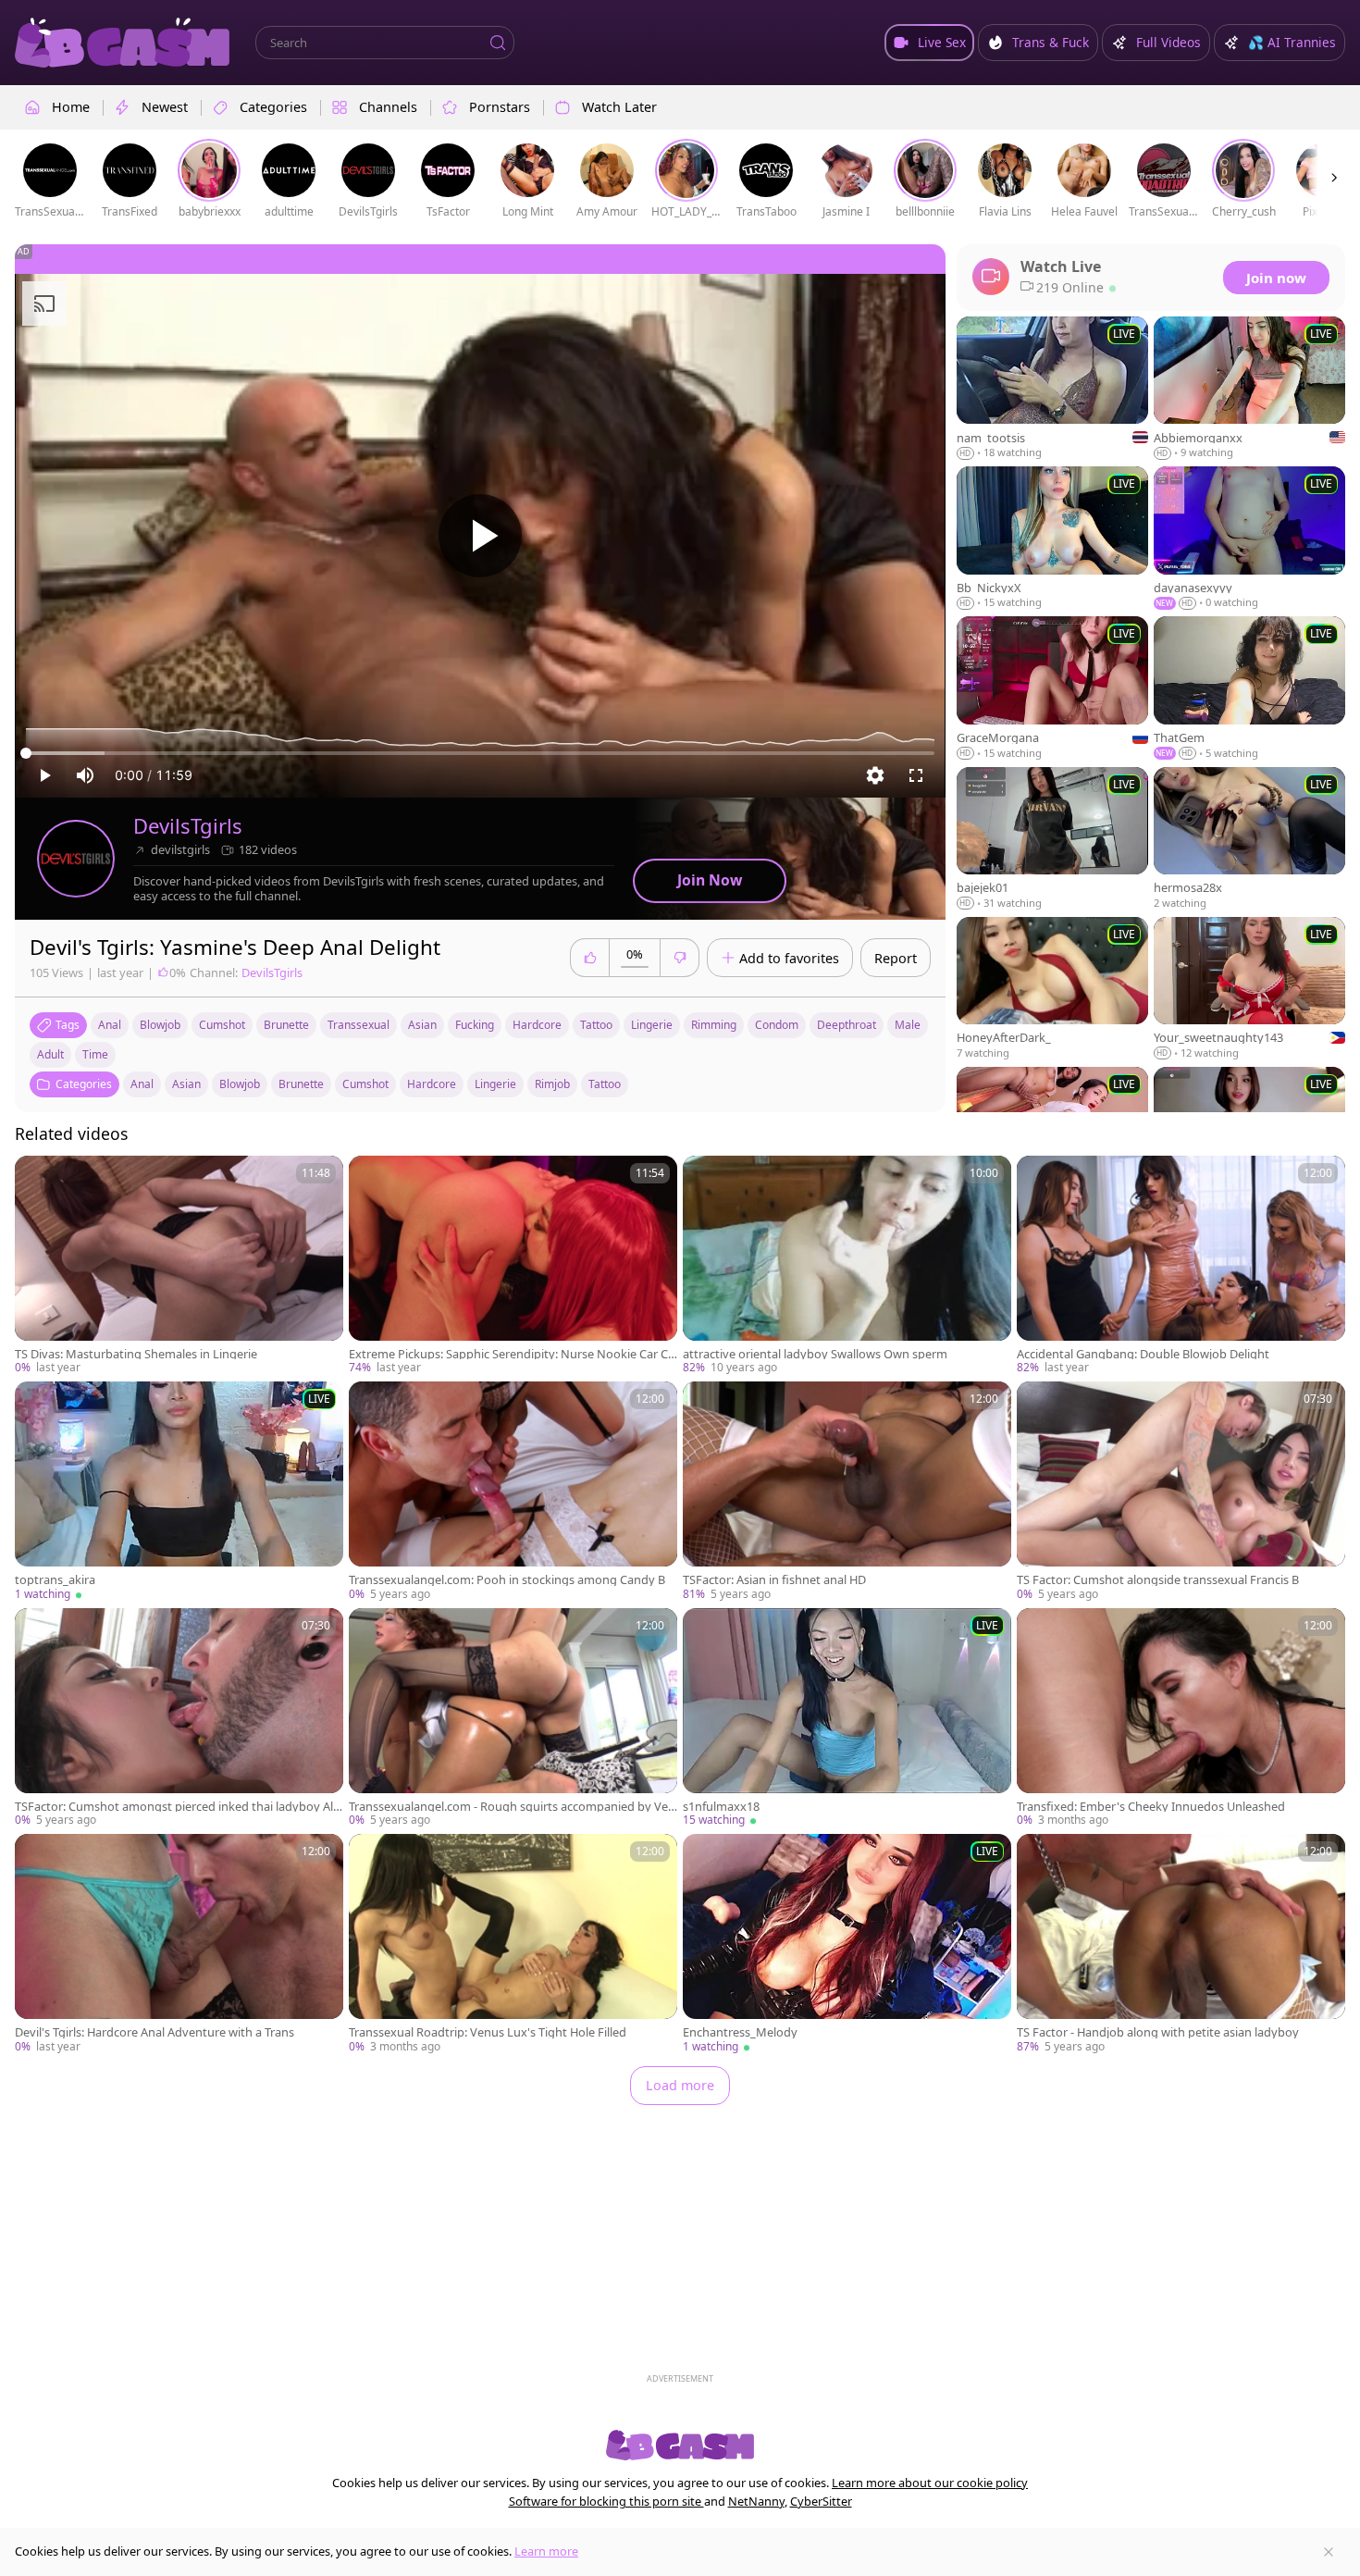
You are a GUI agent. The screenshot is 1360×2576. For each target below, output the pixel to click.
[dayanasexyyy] (1249, 539)
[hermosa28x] (1249, 839)
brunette (286, 1025)
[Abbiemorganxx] (1249, 389)
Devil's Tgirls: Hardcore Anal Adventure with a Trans (155, 2032)
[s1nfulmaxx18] (847, 1718)
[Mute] (85, 775)
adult (50, 1054)
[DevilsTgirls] (76, 859)
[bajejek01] (1052, 839)
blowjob (160, 1025)
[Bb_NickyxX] (1052, 539)
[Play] (480, 536)
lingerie (652, 1025)
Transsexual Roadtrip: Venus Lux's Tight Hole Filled (488, 2032)
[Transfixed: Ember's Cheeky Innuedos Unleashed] (1181, 1718)
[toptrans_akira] (179, 1492)
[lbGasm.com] (122, 43)
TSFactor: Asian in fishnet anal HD (774, 1580)
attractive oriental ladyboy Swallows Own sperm (815, 1354)
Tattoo (605, 1084)
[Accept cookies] (1329, 2552)
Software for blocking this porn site (606, 2501)
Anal (142, 1084)
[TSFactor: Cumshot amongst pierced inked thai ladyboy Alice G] (179, 1718)
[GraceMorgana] (1052, 688)
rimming (714, 1025)
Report (896, 958)
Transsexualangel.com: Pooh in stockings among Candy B (507, 1580)
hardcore (537, 1025)
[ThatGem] (1249, 688)
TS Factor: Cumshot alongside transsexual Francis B (1158, 1580)
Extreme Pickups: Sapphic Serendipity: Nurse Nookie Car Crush (511, 1354)
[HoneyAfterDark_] (1052, 989)
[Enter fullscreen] (916, 775)
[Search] (498, 43)
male (908, 1025)
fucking (475, 1025)
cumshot (222, 1025)
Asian (186, 1084)
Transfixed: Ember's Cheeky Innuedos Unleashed (1151, 1807)
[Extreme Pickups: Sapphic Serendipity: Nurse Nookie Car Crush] (513, 1266)
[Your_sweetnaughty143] (1249, 989)
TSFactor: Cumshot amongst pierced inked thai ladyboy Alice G (178, 1807)
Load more (680, 2085)
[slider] (480, 753)
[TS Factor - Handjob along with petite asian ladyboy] (1181, 1944)
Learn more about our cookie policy (930, 2483)
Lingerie (495, 1084)
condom (777, 1025)
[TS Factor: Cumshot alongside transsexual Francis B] (1181, 1492)
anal (110, 1025)
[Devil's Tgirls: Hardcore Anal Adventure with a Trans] (179, 1944)
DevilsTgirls (188, 826)
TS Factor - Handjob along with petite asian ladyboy (1158, 2032)
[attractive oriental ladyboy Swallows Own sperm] (847, 1266)
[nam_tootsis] (1052, 389)
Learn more (546, 2551)
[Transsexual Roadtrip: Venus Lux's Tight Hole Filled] (513, 1944)
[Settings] (875, 775)
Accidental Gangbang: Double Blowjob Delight (1143, 1354)
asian (422, 1025)
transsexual (359, 1025)
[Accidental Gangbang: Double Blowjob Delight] (1181, 1266)
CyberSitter (821, 2501)
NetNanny (756, 2501)
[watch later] (37, 1178)
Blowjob (240, 1084)
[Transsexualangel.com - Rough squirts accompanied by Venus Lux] (513, 1718)
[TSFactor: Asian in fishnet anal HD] (847, 1492)
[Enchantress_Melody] (847, 1944)
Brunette (301, 1084)
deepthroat (847, 1025)
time (95, 1054)
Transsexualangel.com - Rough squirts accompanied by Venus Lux (512, 1807)
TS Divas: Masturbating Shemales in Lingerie (136, 1354)
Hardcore (432, 1084)
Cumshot (365, 1084)
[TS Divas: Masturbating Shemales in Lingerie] (179, 1266)
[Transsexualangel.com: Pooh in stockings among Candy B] (513, 1492)
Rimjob (552, 1084)
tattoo (596, 1025)
